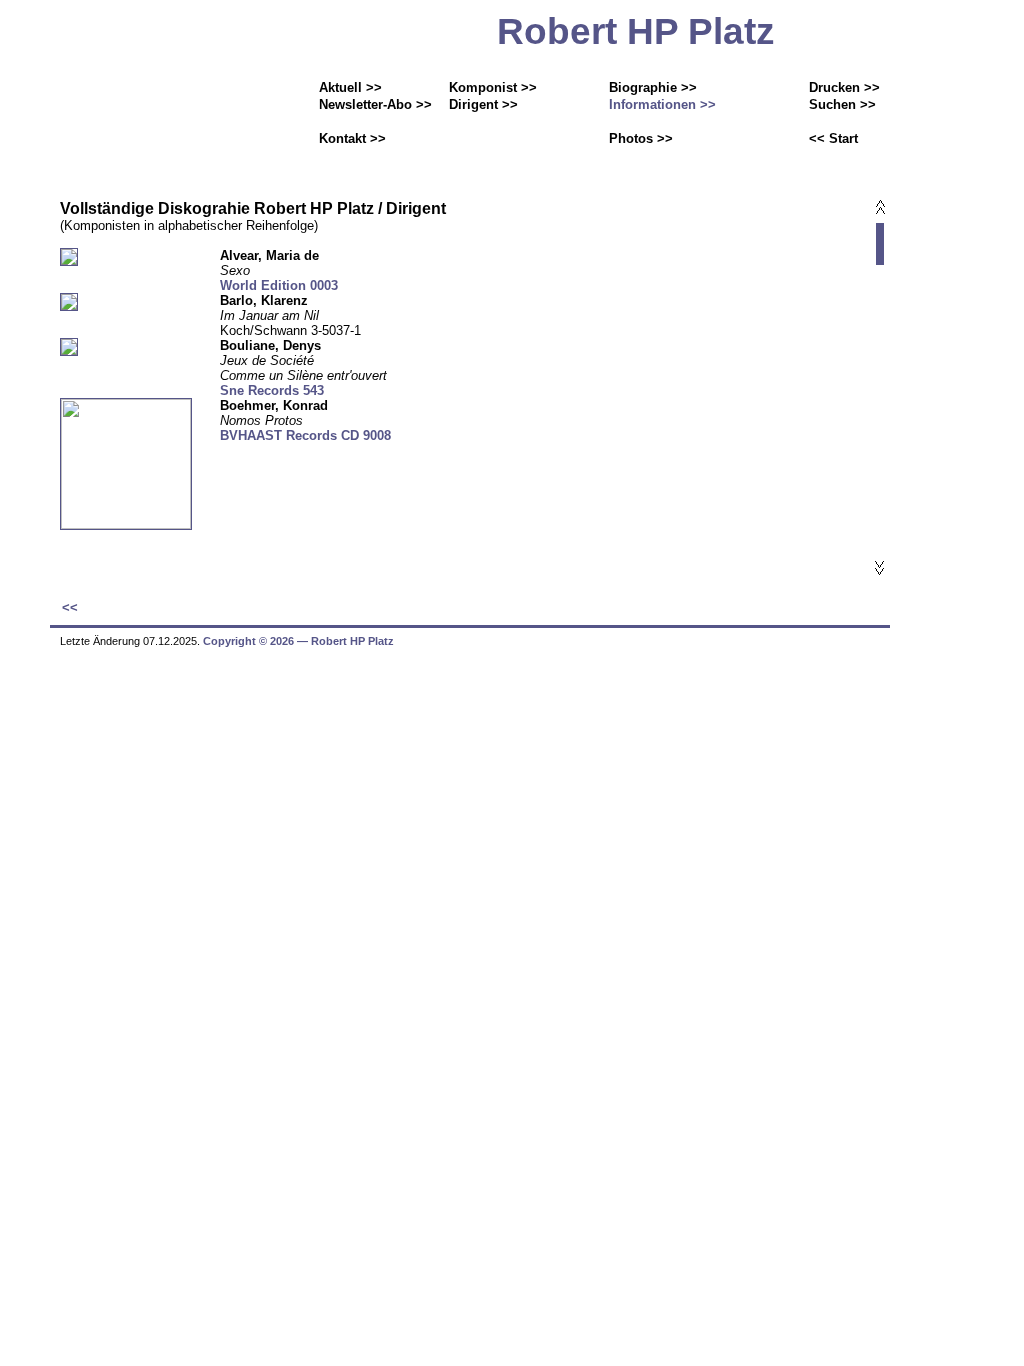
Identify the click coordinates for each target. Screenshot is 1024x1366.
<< (70, 607)
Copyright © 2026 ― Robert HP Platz (298, 641)
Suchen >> (842, 104)
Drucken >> (844, 87)
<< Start (833, 138)
